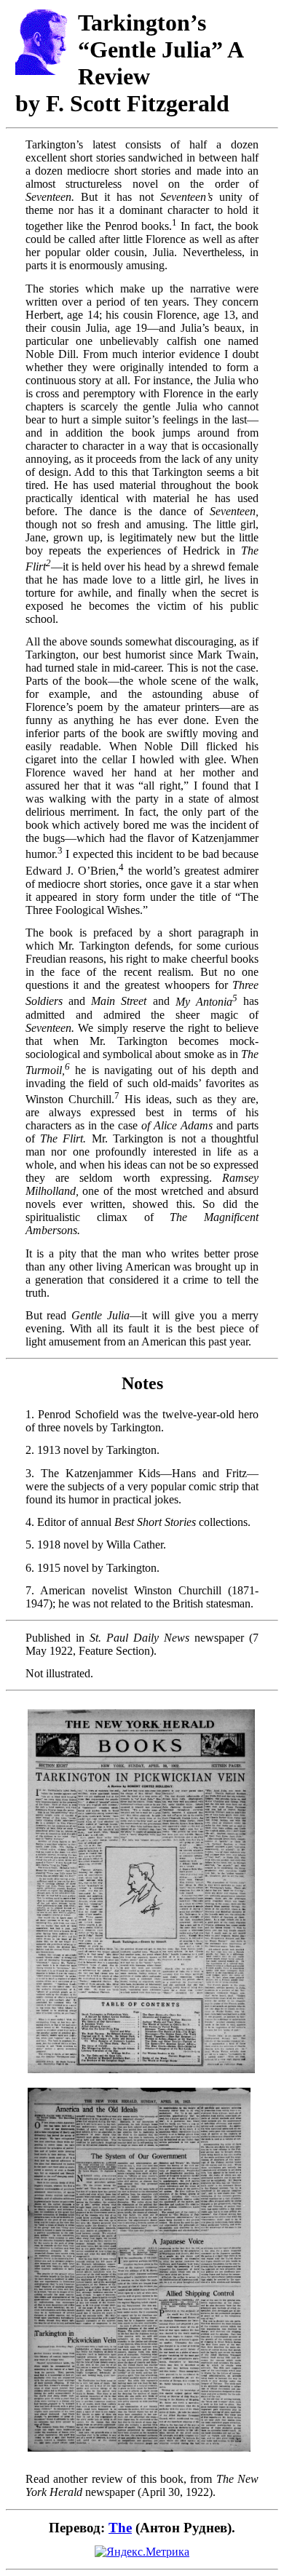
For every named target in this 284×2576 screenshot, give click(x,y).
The (120, 2528)
